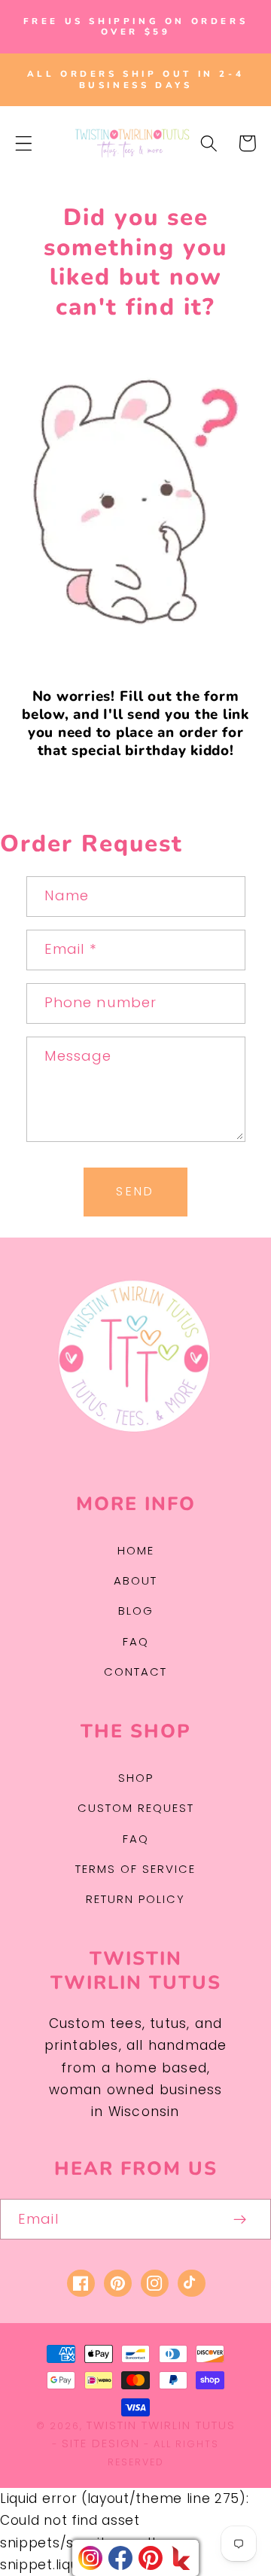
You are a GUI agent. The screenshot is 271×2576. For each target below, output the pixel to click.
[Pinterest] (151, 2558)
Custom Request (136, 1808)
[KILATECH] (181, 2558)
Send (135, 1191)
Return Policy (135, 1899)
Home (136, 1550)
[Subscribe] (241, 2219)
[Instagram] (90, 2558)
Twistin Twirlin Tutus (161, 2425)
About (135, 1580)
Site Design (101, 2443)
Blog (136, 1611)
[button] (24, 143)
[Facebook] (120, 2558)
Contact (135, 1672)
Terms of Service (135, 1869)
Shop (136, 1778)
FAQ (136, 1641)
